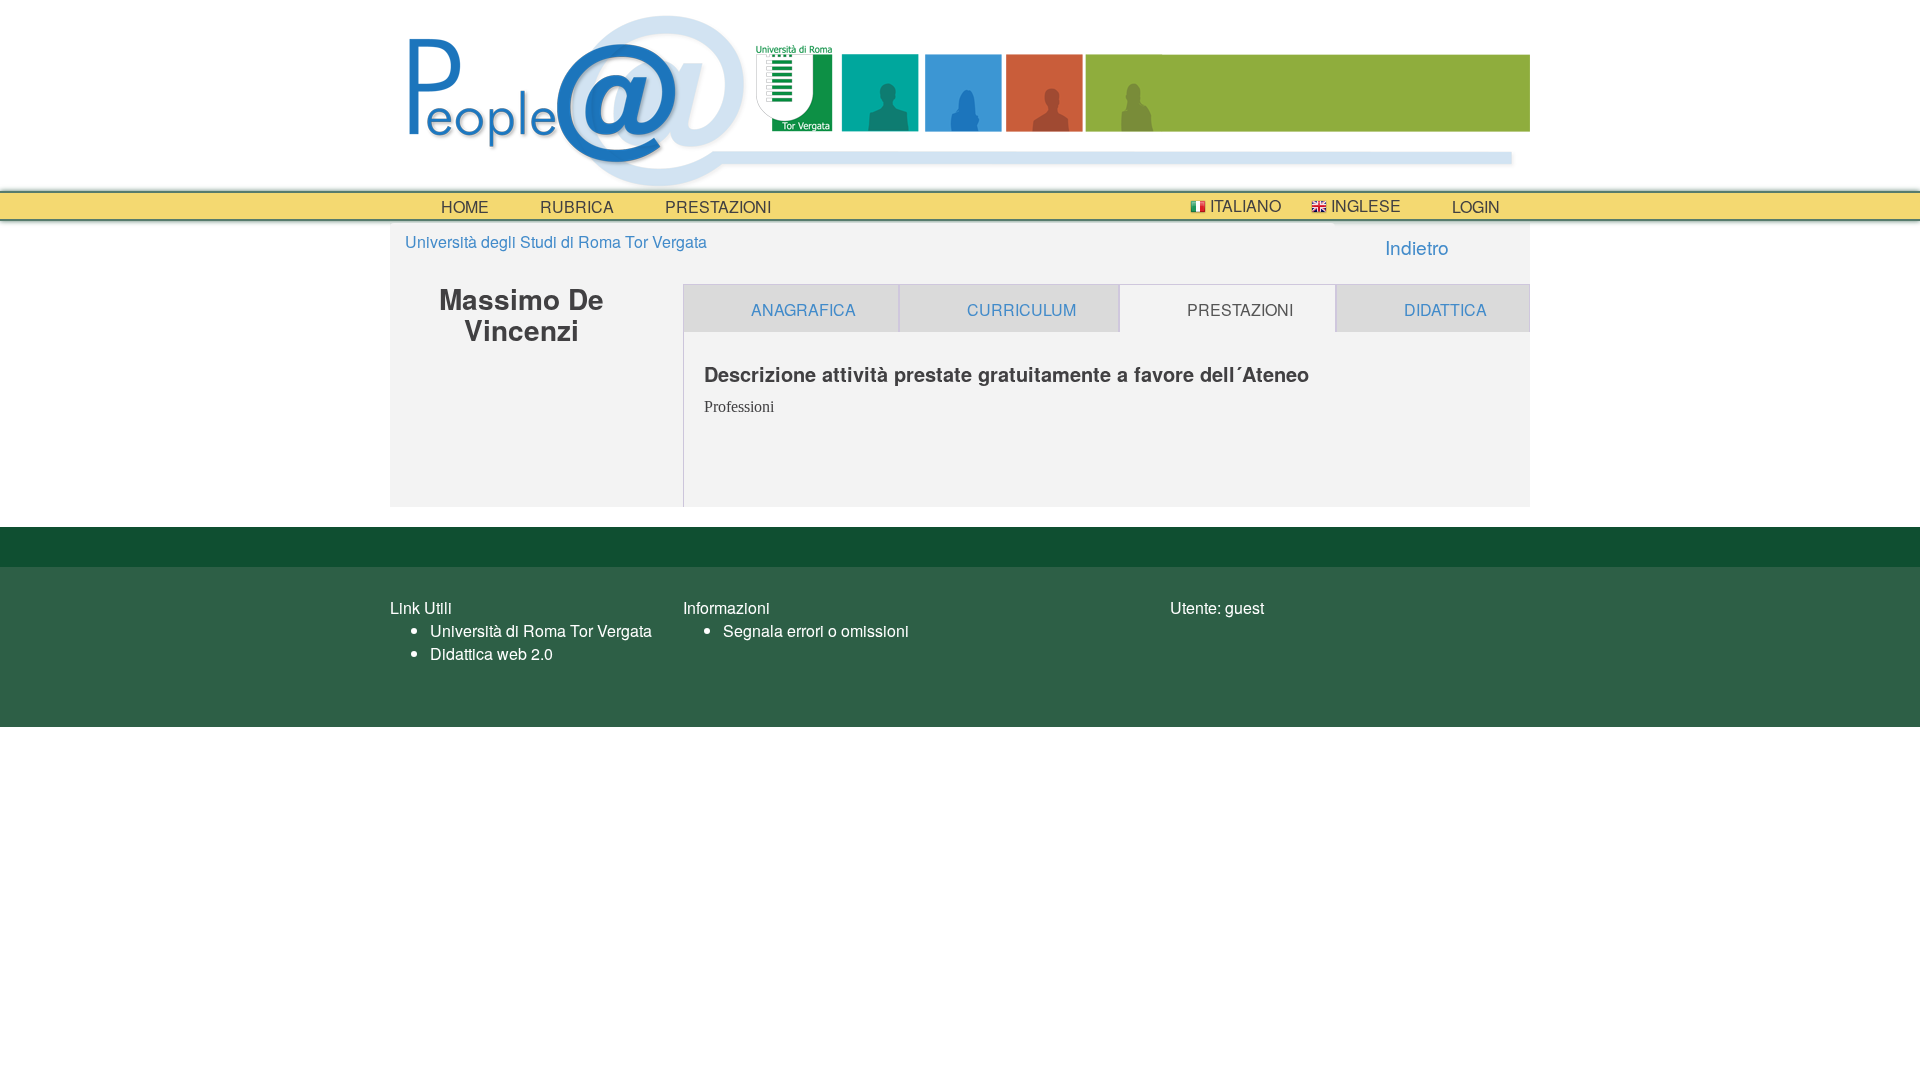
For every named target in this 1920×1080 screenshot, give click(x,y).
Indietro (1414, 246)
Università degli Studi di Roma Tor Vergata (556, 241)
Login (1474, 206)
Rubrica (575, 206)
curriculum (1021, 309)
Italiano (1243, 205)
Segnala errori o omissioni (816, 630)
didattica (1445, 309)
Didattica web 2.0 (491, 653)
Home (463, 206)
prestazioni (716, 206)
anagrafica (803, 309)
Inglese (1364, 205)
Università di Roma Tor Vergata (541, 630)
